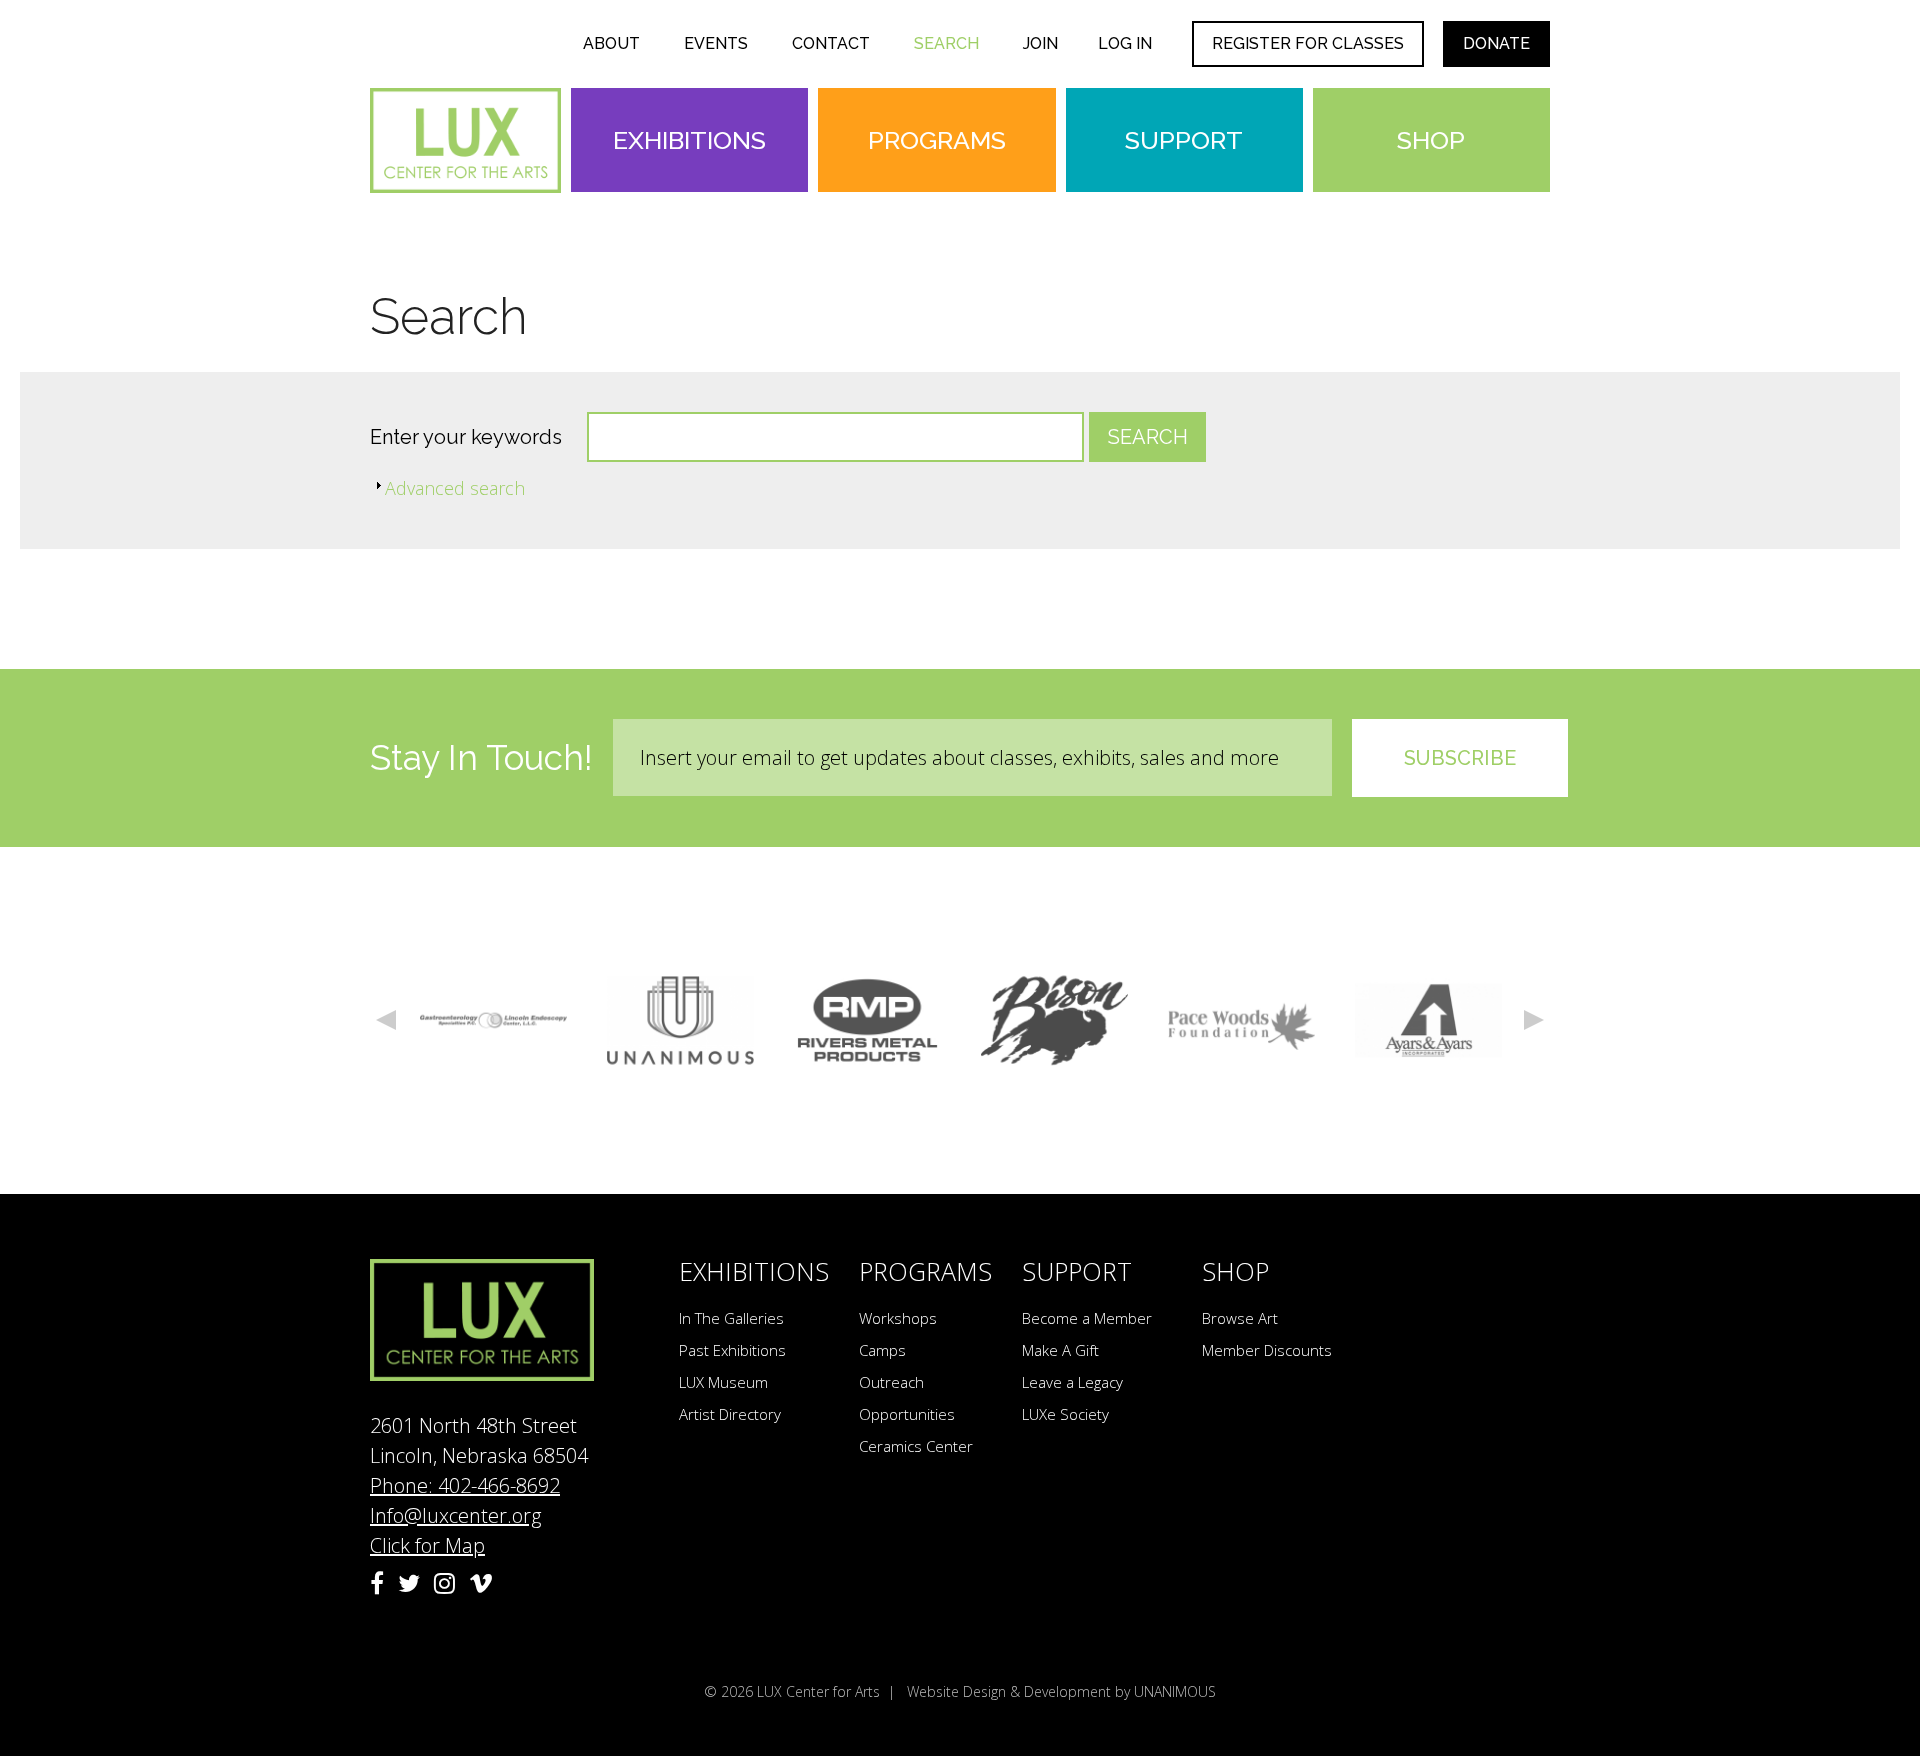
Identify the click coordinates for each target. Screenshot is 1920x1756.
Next (1534, 1020)
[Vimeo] (481, 1583)
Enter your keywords (468, 437)
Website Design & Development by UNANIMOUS (1061, 1691)
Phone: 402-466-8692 (465, 1485)
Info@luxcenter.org (455, 1515)
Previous (386, 1020)
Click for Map (427, 1545)
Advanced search (455, 488)
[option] (493, 1020)
